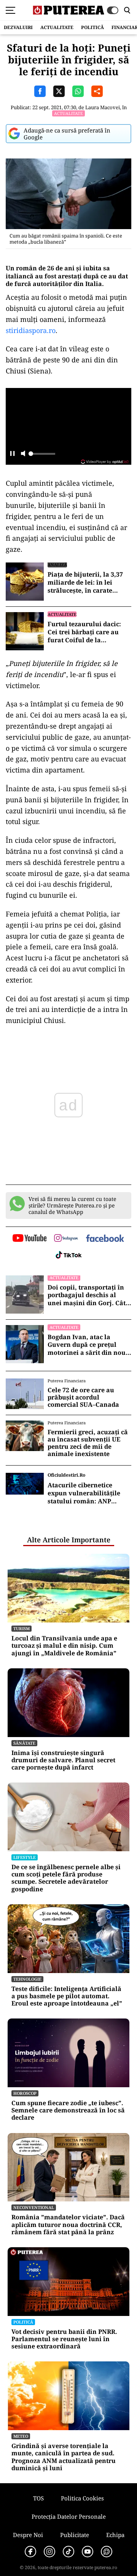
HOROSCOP (25, 2093)
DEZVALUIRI (18, 27)
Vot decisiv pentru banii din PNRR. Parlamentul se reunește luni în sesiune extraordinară (64, 2339)
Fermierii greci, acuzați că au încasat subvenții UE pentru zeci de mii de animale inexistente (88, 1443)
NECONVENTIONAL (34, 2207)
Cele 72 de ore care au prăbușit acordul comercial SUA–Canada (83, 1398)
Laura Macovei (103, 107)
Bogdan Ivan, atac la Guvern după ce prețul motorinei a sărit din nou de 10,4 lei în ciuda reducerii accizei (87, 1345)
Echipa (115, 2535)
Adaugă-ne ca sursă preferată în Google (67, 134)
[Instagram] (49, 2552)
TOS (38, 2498)
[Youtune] (88, 2552)
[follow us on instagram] (66, 1239)
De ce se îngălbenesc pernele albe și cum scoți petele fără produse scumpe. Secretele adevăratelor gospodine (66, 1878)
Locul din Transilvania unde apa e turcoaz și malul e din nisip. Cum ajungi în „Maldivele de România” (64, 1646)
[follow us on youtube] (29, 1239)
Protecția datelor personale (69, 2516)
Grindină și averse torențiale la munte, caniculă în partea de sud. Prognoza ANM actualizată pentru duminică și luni (64, 2457)
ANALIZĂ (57, 565)
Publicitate (75, 2535)
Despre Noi (28, 2535)
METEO (21, 2436)
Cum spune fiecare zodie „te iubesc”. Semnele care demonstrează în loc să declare (68, 2111)
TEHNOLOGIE (27, 1979)
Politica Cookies (82, 2498)
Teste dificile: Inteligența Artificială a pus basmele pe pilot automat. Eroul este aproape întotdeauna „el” (67, 1996)
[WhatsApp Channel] (107, 2552)
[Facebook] (30, 2552)
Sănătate (24, 1743)
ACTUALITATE (57, 27)
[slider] (42, 456)
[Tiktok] (68, 2552)
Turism (22, 1628)
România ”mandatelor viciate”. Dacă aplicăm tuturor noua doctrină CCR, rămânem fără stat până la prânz (68, 2225)
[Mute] (23, 454)
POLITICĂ (92, 27)
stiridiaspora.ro (31, 330)
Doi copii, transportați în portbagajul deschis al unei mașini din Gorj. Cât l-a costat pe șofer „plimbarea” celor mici (89, 1295)
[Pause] (12, 454)
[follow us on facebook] (105, 1239)
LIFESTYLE (25, 1857)
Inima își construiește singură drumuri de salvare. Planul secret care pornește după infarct (63, 1760)
